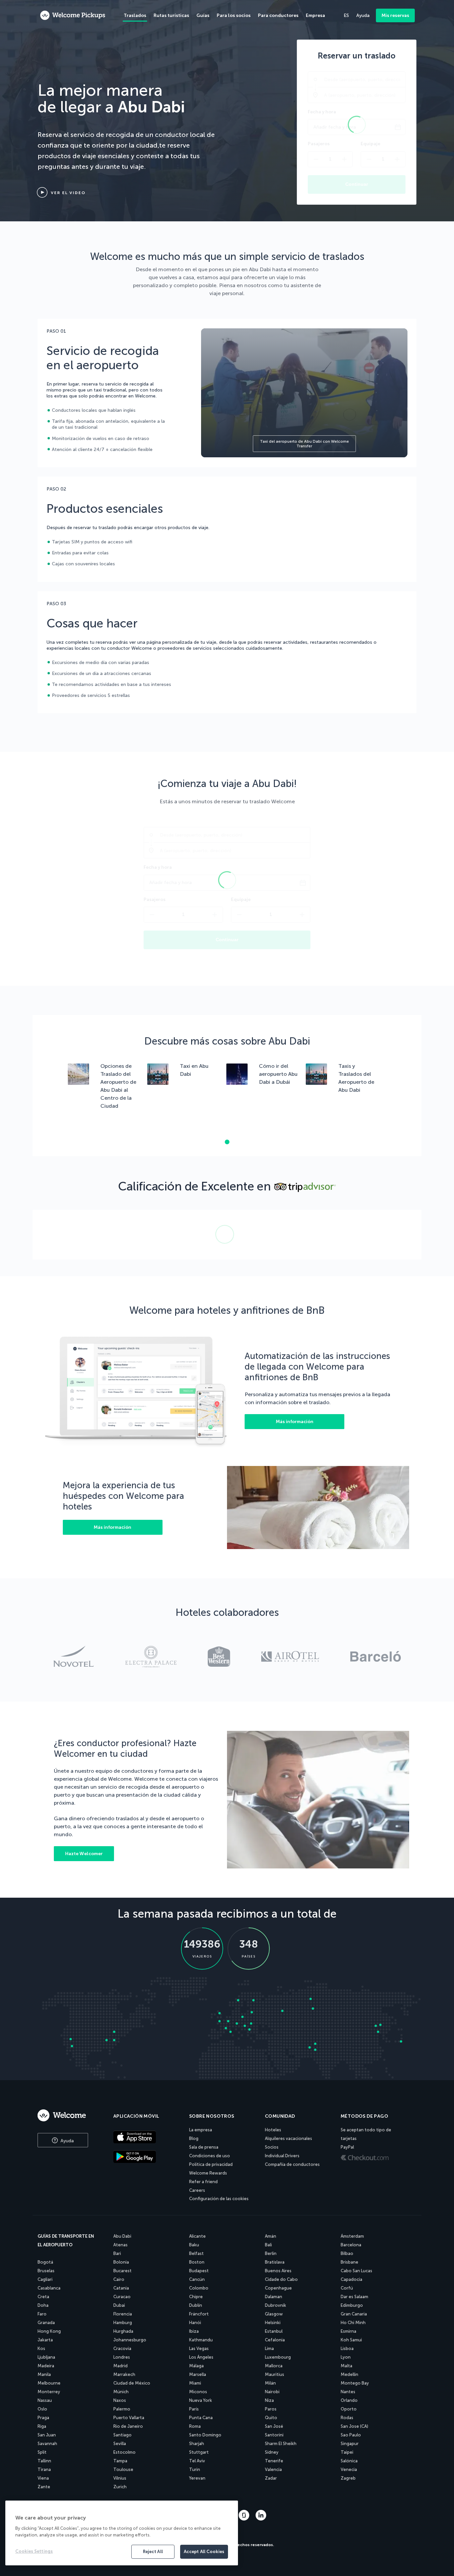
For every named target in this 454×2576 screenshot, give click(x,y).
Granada (46, 2323)
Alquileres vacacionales (288, 2138)
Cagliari (45, 2279)
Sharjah (197, 2444)
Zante (44, 2487)
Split (42, 2452)
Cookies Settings (34, 2551)
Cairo (119, 2279)
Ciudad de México (132, 2383)
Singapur (350, 2444)
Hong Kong (49, 2331)
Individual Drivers (282, 2156)
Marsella (198, 2374)
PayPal (347, 2147)
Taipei (347, 2452)
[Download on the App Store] (146, 2138)
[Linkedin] (261, 2519)
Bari (117, 2253)
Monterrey (49, 2392)
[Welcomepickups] (73, 16)
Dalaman (274, 2297)
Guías (203, 15)
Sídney (272, 2452)
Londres (122, 2357)
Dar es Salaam (354, 2297)
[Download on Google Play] (146, 2157)
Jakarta (45, 2340)
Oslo (42, 2409)
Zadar (271, 2478)
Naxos (120, 2400)
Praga (43, 2418)
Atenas (120, 2245)
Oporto (349, 2409)
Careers (197, 2190)
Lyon (346, 2357)
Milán (270, 2383)
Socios (272, 2147)
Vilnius (120, 2478)
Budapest (199, 2271)
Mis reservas (395, 15)
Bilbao (347, 2253)
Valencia (273, 2469)
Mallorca (274, 2366)
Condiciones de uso (210, 2156)
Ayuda (66, 2141)
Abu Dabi (122, 2236)
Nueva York (201, 2400)
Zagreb (348, 2478)
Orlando (349, 2400)
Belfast (196, 2253)
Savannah (47, 2444)
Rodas (347, 2418)
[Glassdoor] (245, 2519)
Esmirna (348, 2331)
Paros (271, 2409)
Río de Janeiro (128, 2426)
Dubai (119, 2305)
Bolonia (121, 2262)
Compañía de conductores (292, 2164)
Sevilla (120, 2444)
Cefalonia (275, 2340)
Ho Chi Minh (353, 2323)
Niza (269, 2400)
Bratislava (275, 2262)
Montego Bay (355, 2383)
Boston (197, 2262)
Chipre (196, 2297)
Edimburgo (352, 2305)
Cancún (197, 2279)
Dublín (196, 2305)
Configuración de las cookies (219, 2199)
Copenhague (278, 2288)
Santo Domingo (205, 2435)
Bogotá (45, 2262)
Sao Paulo (351, 2435)
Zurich (120, 2487)
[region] (122, 2533)
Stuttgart (199, 2452)
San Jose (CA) (354, 2426)
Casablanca (49, 2288)
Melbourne (49, 2383)
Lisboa (347, 2349)
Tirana (44, 2469)
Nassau (45, 2400)
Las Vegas (199, 2349)
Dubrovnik (276, 2305)
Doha (43, 2305)
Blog (194, 2138)
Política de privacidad (211, 2164)
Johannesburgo (130, 2340)
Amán (271, 2236)
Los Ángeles (201, 2357)
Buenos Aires (278, 2271)
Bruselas (46, 2271)
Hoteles (273, 2130)
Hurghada (123, 2331)
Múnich (121, 2392)
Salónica (349, 2461)
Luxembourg (278, 2357)
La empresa (201, 2130)
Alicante (197, 2236)
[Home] (68, 2115)
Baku (194, 2245)
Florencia (123, 2314)
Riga (42, 2426)
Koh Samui (351, 2340)
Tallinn (44, 2461)
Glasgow (274, 2314)
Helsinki (273, 2323)
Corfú (347, 2288)
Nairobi (272, 2392)
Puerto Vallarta (129, 2418)
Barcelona (351, 2245)
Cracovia (122, 2349)
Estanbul (274, 2331)
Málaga (196, 2366)
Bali (268, 2245)
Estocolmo (124, 2452)
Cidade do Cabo (281, 2279)
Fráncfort (199, 2314)
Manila (44, 2374)
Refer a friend (203, 2182)
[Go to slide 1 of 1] (227, 1142)
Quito (271, 2418)
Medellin (349, 2374)
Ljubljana (46, 2357)
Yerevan (197, 2478)
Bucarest (122, 2271)
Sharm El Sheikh (281, 2444)
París (194, 2409)
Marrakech (124, 2374)
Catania (121, 2288)
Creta (43, 2297)
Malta (346, 2366)
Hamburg (123, 2323)
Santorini (274, 2435)
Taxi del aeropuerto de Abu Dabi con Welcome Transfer (304, 444)
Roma (195, 2426)
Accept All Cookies (204, 2552)
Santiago (122, 2435)
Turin (195, 2469)
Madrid (120, 2366)
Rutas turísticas (171, 15)
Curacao (122, 2297)
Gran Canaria (354, 2314)
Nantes (348, 2392)
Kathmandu (201, 2340)
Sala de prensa (204, 2147)
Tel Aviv (197, 2461)
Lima (269, 2349)
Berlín (271, 2253)
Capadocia (351, 2279)
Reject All (153, 2552)
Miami (195, 2383)
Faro (42, 2314)
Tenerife (274, 2461)
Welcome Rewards (208, 2173)
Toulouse (123, 2469)
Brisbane (349, 2262)
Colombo (199, 2288)
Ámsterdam (352, 2236)
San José (274, 2426)
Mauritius (275, 2374)
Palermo (122, 2409)
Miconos (198, 2392)
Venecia (349, 2469)
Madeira (46, 2366)
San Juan (47, 2435)
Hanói (195, 2323)
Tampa (120, 2461)
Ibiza (194, 2331)
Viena (43, 2478)
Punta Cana (201, 2418)
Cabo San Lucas (356, 2271)
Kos (41, 2349)
